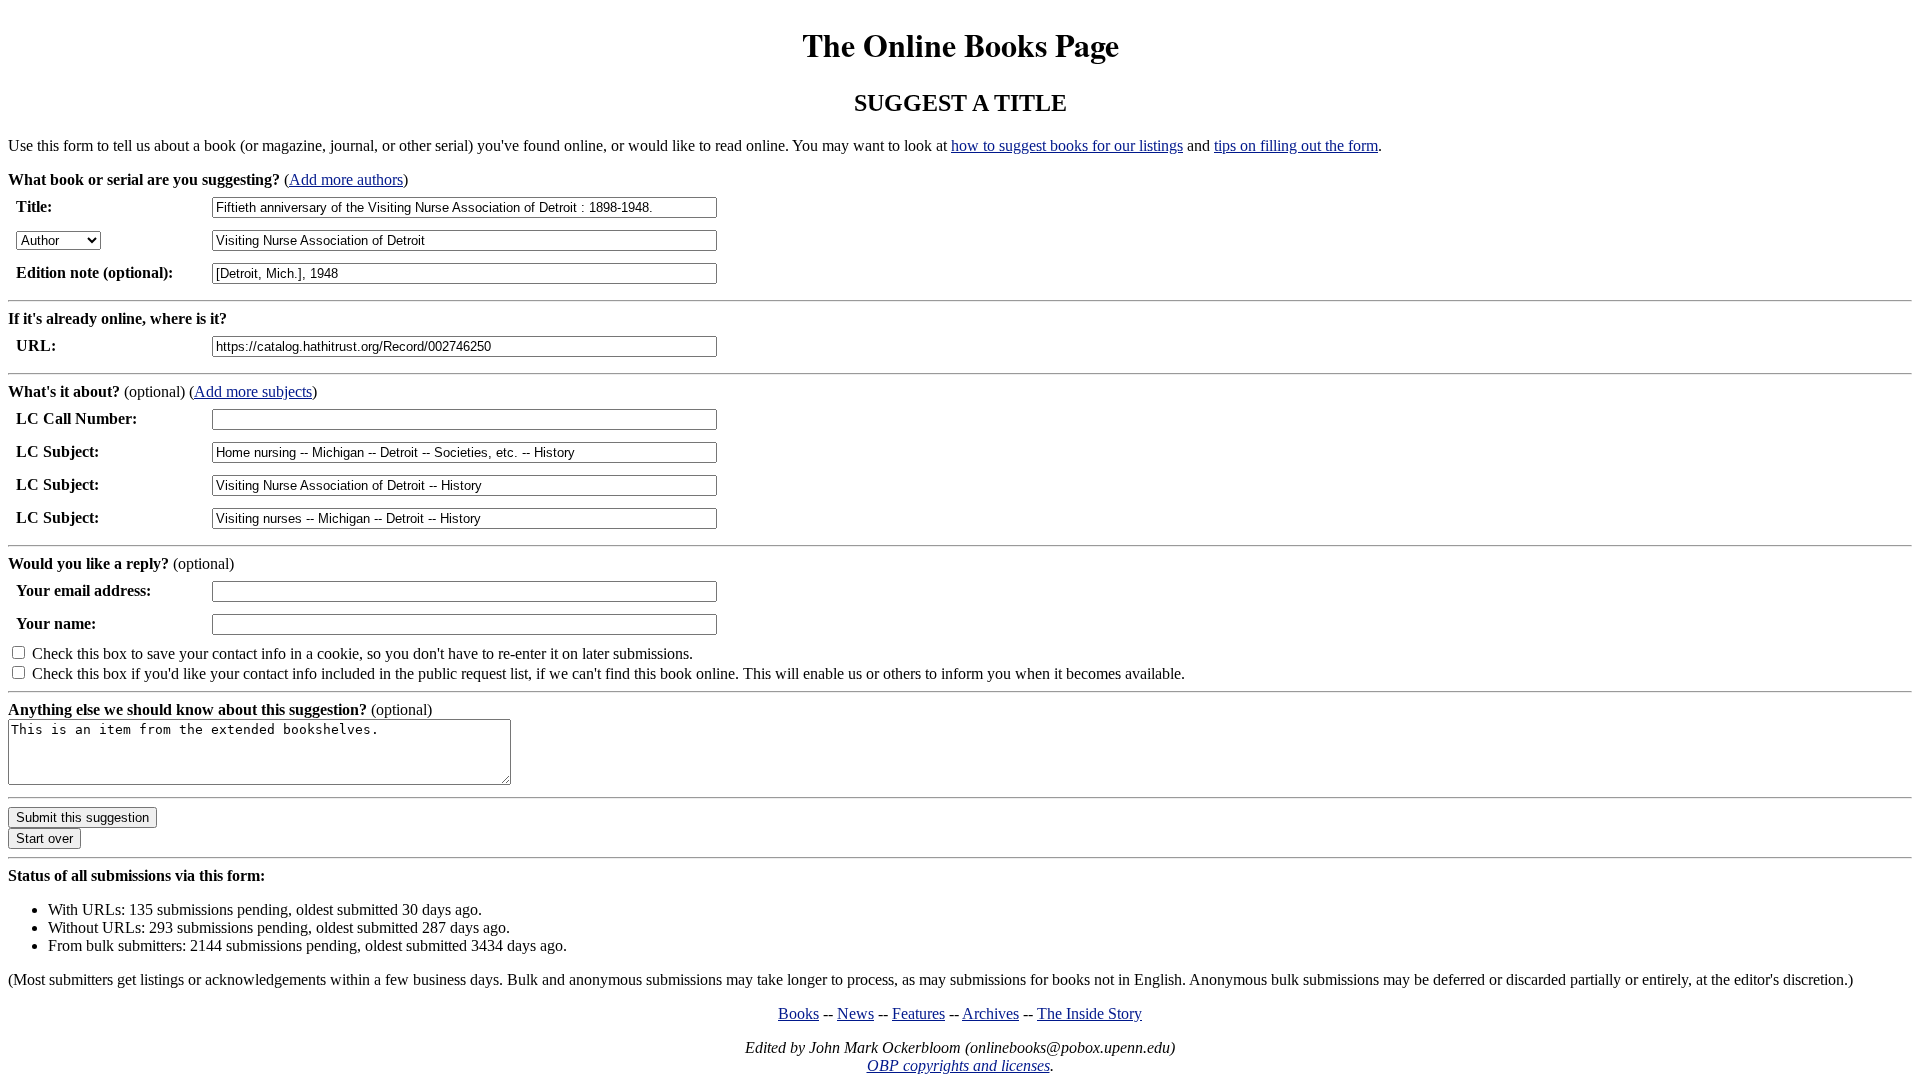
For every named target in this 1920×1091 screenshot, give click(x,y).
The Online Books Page (960, 44)
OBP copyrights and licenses (958, 1065)
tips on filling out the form (1296, 145)
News (855, 1013)
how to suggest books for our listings (1067, 145)
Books (798, 1013)
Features (918, 1013)
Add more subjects (253, 391)
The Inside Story (1089, 1013)
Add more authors (346, 179)
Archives (990, 1013)
